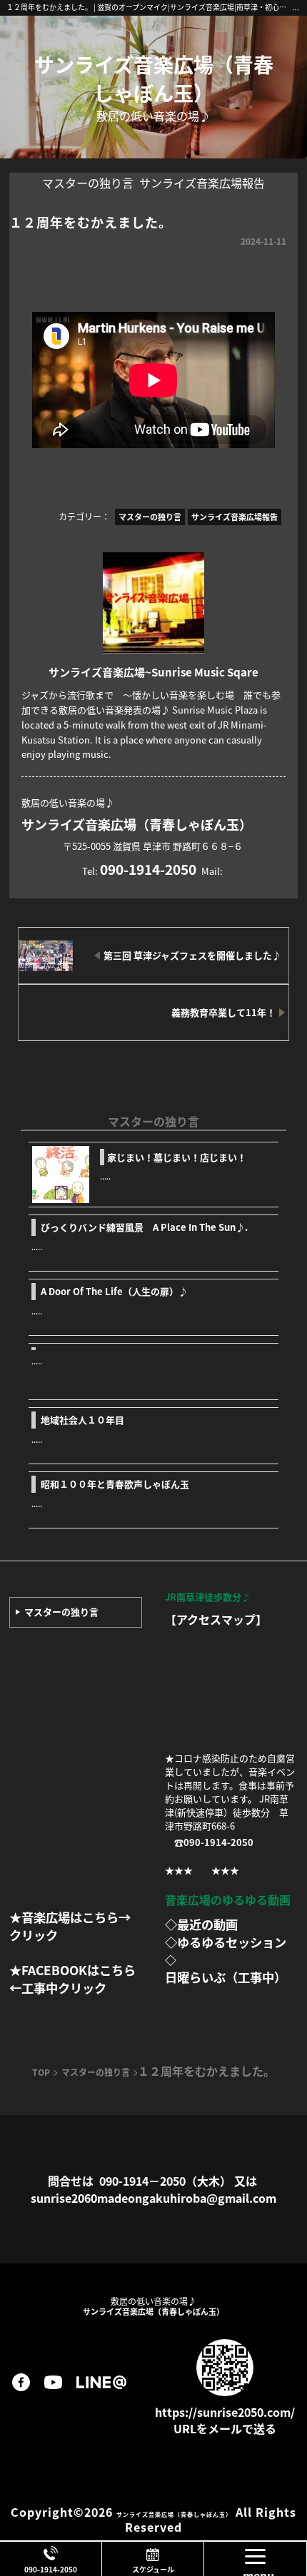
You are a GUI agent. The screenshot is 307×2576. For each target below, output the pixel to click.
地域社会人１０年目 (82, 1420)
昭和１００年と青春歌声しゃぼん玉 (115, 1484)
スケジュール (153, 2569)
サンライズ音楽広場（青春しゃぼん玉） (154, 78)
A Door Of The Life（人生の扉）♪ (114, 1291)
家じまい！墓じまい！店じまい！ (177, 1157)
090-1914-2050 (51, 2569)
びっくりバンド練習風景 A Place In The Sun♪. (144, 1227)
